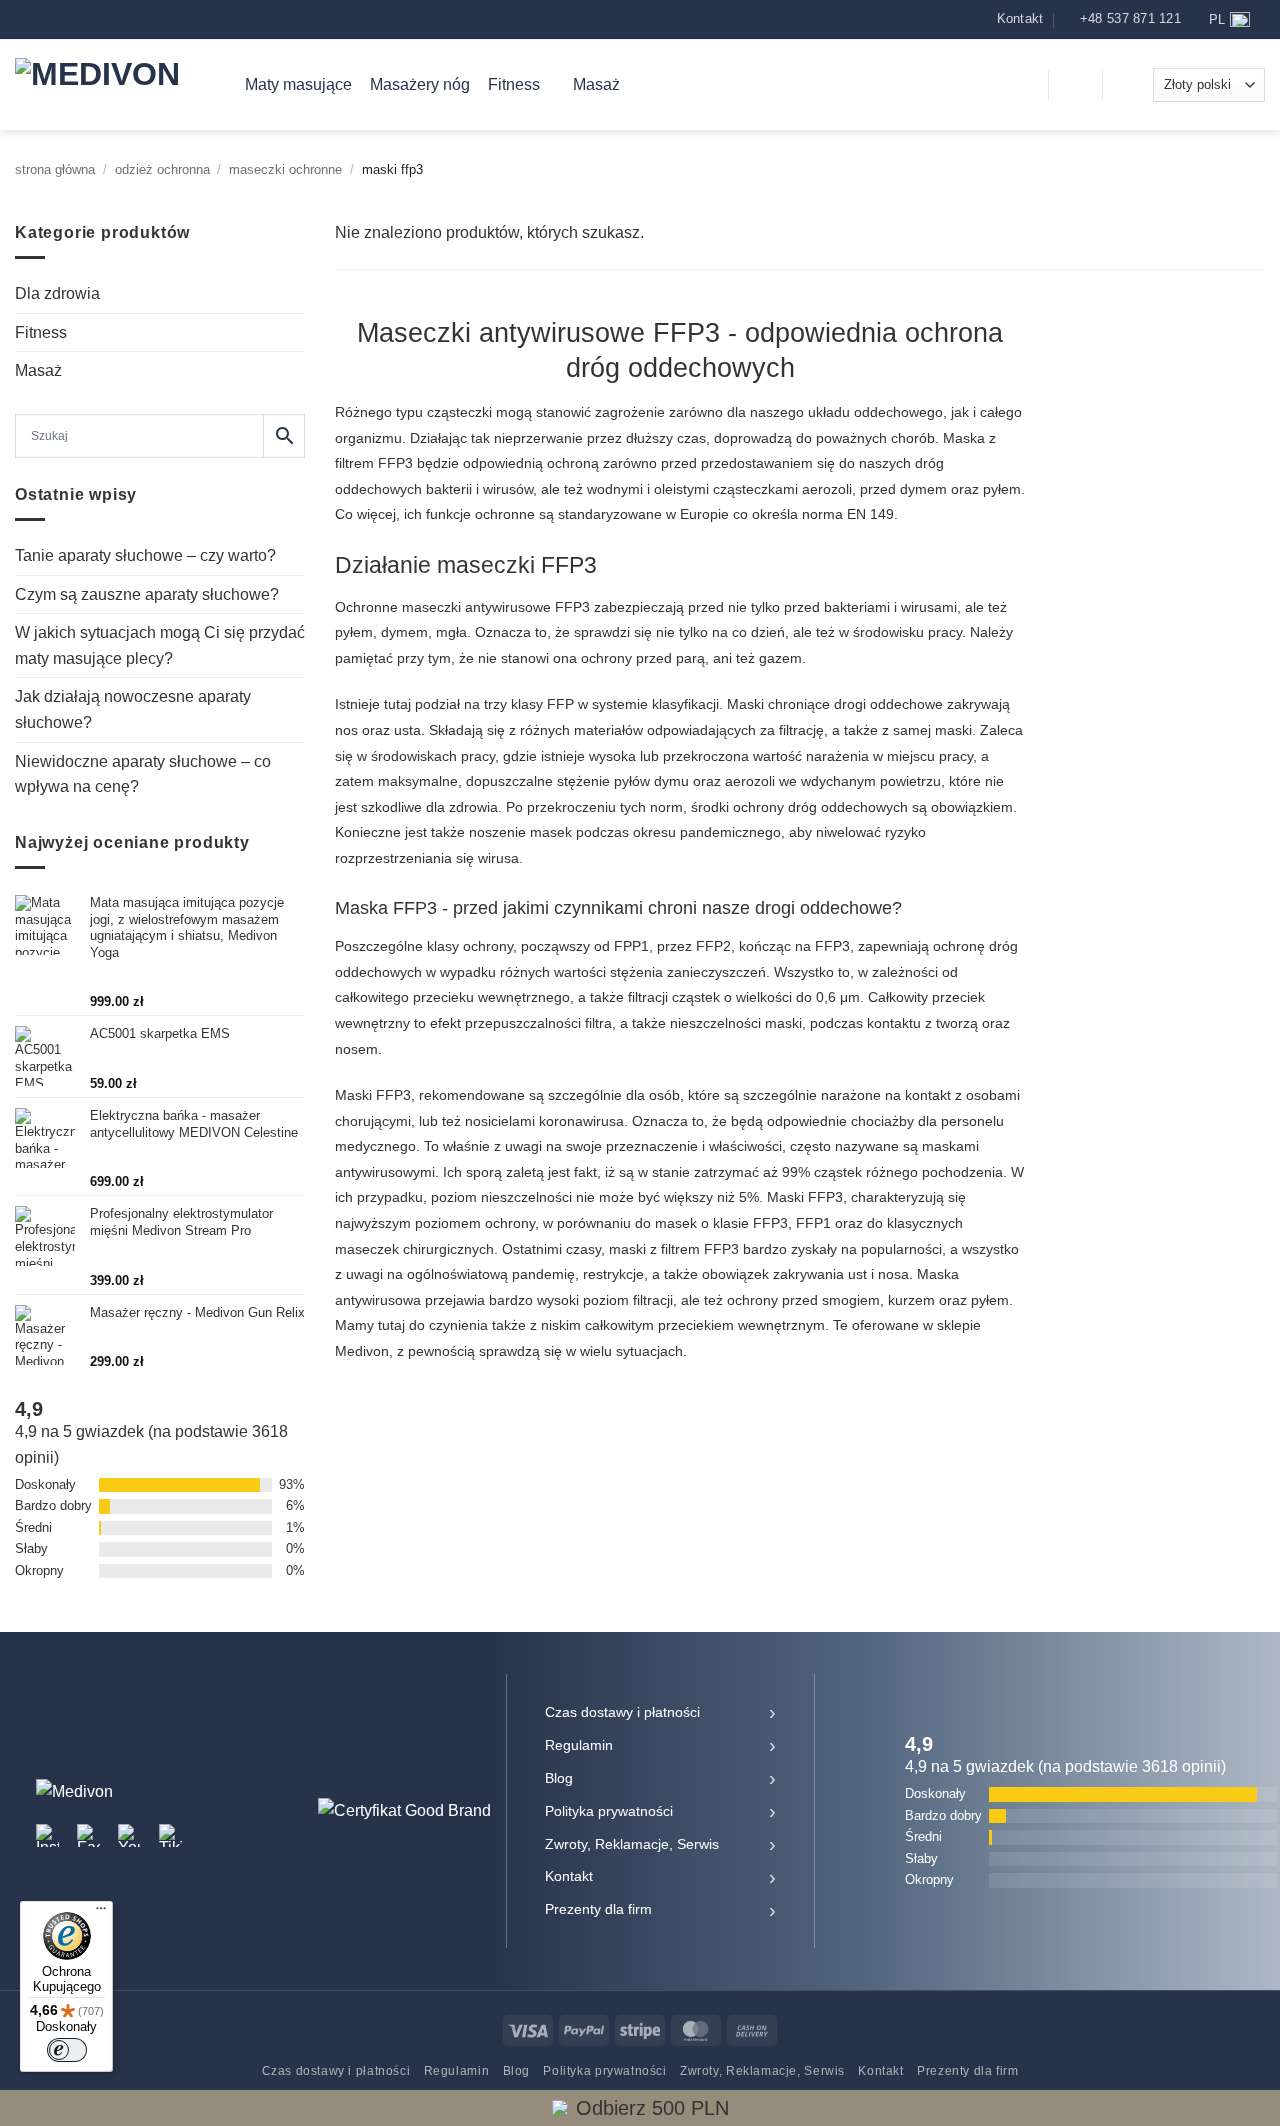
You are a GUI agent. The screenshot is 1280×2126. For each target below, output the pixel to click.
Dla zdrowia (57, 293)
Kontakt (569, 1876)
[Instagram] (47, 1835)
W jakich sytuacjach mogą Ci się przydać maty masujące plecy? (160, 645)
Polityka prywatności (609, 1811)
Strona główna (55, 169)
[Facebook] (88, 1835)
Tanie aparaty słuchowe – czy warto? (145, 555)
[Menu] (101, 1913)
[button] (1021, 85)
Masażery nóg (420, 84)
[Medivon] (115, 84)
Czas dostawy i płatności (622, 1712)
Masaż (596, 84)
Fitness (514, 84)
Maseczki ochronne (285, 169)
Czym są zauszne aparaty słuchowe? (147, 594)
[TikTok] (170, 1835)
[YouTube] (129, 1835)
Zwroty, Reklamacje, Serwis (632, 1844)
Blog (559, 1778)
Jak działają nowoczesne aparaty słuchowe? (133, 709)
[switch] (67, 2050)
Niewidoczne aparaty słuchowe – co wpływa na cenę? (143, 774)
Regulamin (579, 1745)
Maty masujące (298, 84)
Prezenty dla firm (598, 1909)
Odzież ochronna (162, 169)
